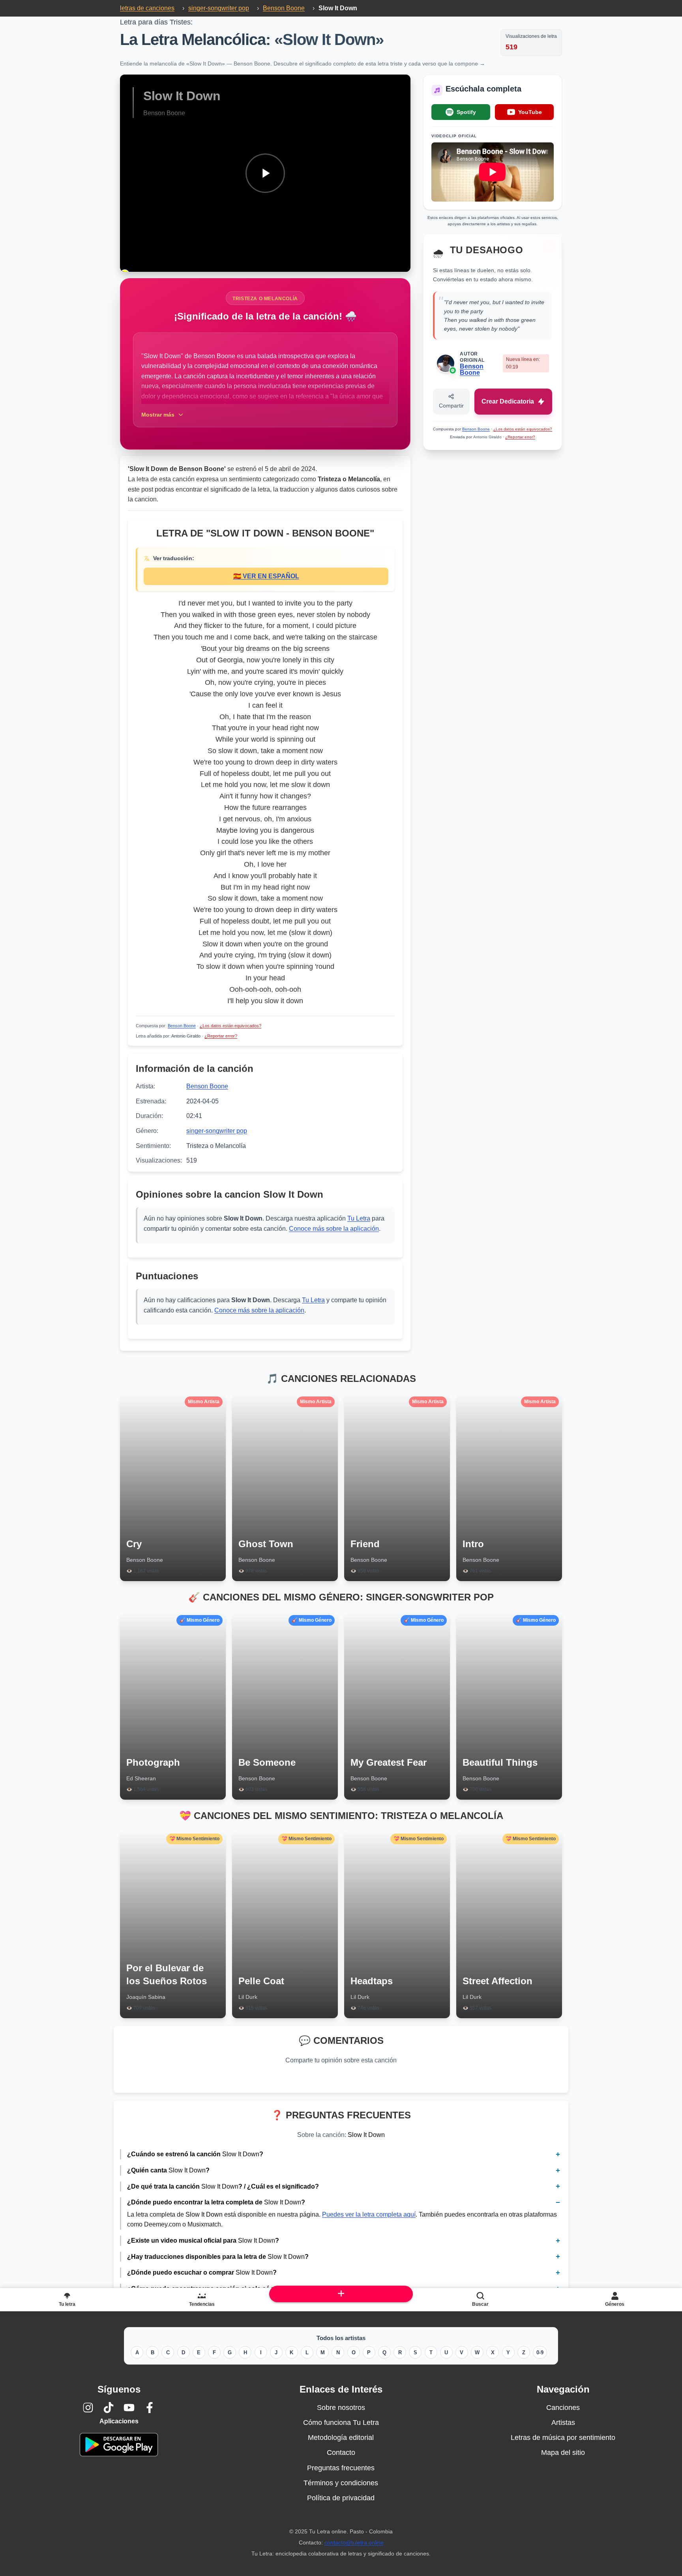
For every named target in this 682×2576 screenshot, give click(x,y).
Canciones (563, 2408)
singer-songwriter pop (217, 1131)
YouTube (530, 112)
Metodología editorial (341, 2438)
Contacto (341, 2453)
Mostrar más (158, 415)
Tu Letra (359, 1218)
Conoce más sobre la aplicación (334, 1229)
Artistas (563, 2423)
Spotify (466, 112)
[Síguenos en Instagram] (88, 2408)
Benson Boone (182, 1026)
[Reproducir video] (265, 173)
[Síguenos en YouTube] (129, 2408)
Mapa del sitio (563, 2453)
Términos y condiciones (341, 2483)
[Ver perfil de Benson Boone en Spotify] (453, 370)
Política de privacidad (341, 2498)
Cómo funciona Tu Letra (341, 2423)
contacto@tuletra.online (354, 2542)
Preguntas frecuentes (341, 2468)
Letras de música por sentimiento (563, 2438)
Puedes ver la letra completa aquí (369, 2214)
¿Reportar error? (221, 1036)
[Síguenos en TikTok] (109, 2408)
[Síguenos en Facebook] (150, 2408)
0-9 (540, 2353)
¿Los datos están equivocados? (230, 1026)
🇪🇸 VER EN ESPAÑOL (266, 576)
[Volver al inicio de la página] (341, 2294)
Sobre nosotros (341, 2408)
